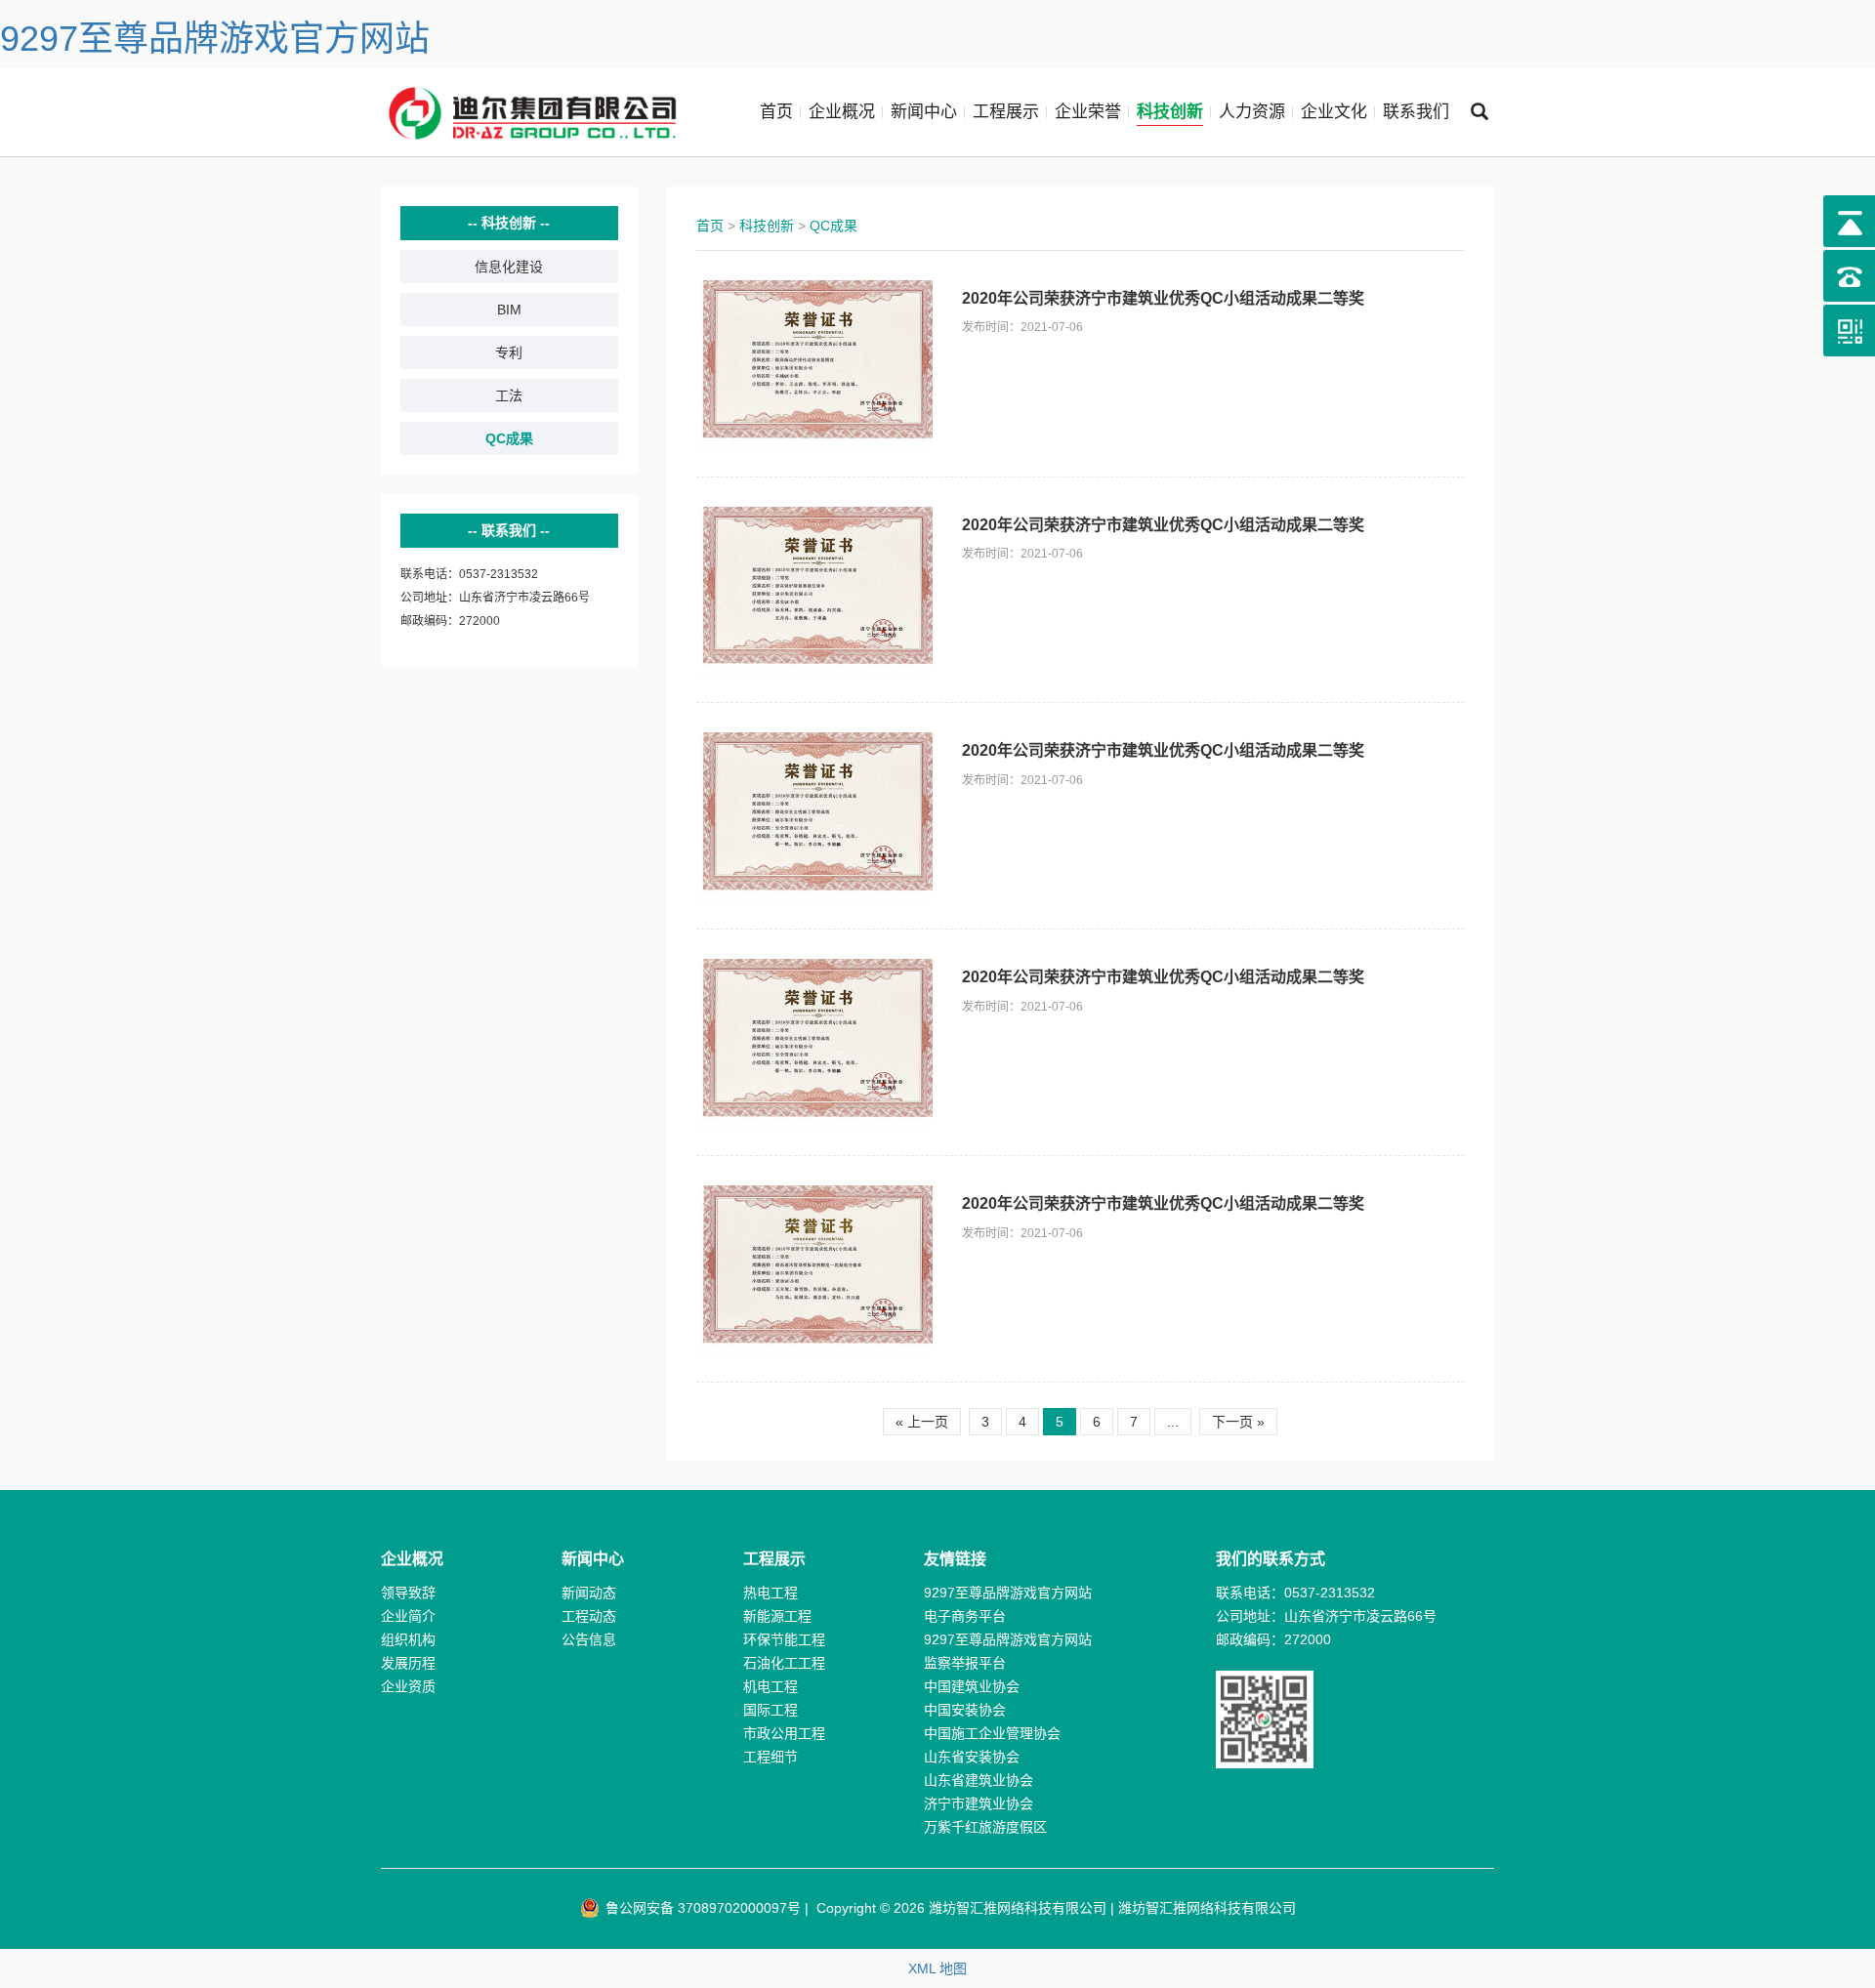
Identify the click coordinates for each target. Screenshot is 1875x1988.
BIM (509, 310)
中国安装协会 (965, 1710)
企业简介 (408, 1616)
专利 (509, 352)
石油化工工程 (784, 1663)
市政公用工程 (784, 1733)
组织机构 (408, 1639)
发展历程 (408, 1663)
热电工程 (771, 1593)
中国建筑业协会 (972, 1686)
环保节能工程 (784, 1639)
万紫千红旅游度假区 (985, 1827)
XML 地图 (937, 1968)
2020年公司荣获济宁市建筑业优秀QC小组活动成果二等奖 (1163, 298)
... (1173, 1422)
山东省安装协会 (972, 1757)
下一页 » (1238, 1422)
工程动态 (589, 1616)
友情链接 (955, 1559)
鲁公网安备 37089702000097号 (701, 1908)
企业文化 (1334, 112)
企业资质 (408, 1686)
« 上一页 (922, 1422)
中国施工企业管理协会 (992, 1733)
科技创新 (1170, 112)
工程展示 (1006, 112)
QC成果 (509, 438)
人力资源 (1252, 112)
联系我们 (1416, 112)
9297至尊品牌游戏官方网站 (215, 39)
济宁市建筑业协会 (979, 1803)
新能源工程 (777, 1616)
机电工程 (771, 1686)
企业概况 (842, 112)
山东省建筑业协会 (979, 1780)
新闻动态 (589, 1593)
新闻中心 (924, 112)
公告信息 (589, 1639)
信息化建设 (509, 267)
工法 (509, 395)
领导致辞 (408, 1593)
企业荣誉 (1088, 112)
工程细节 (771, 1757)
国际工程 (771, 1710)
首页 (776, 112)
